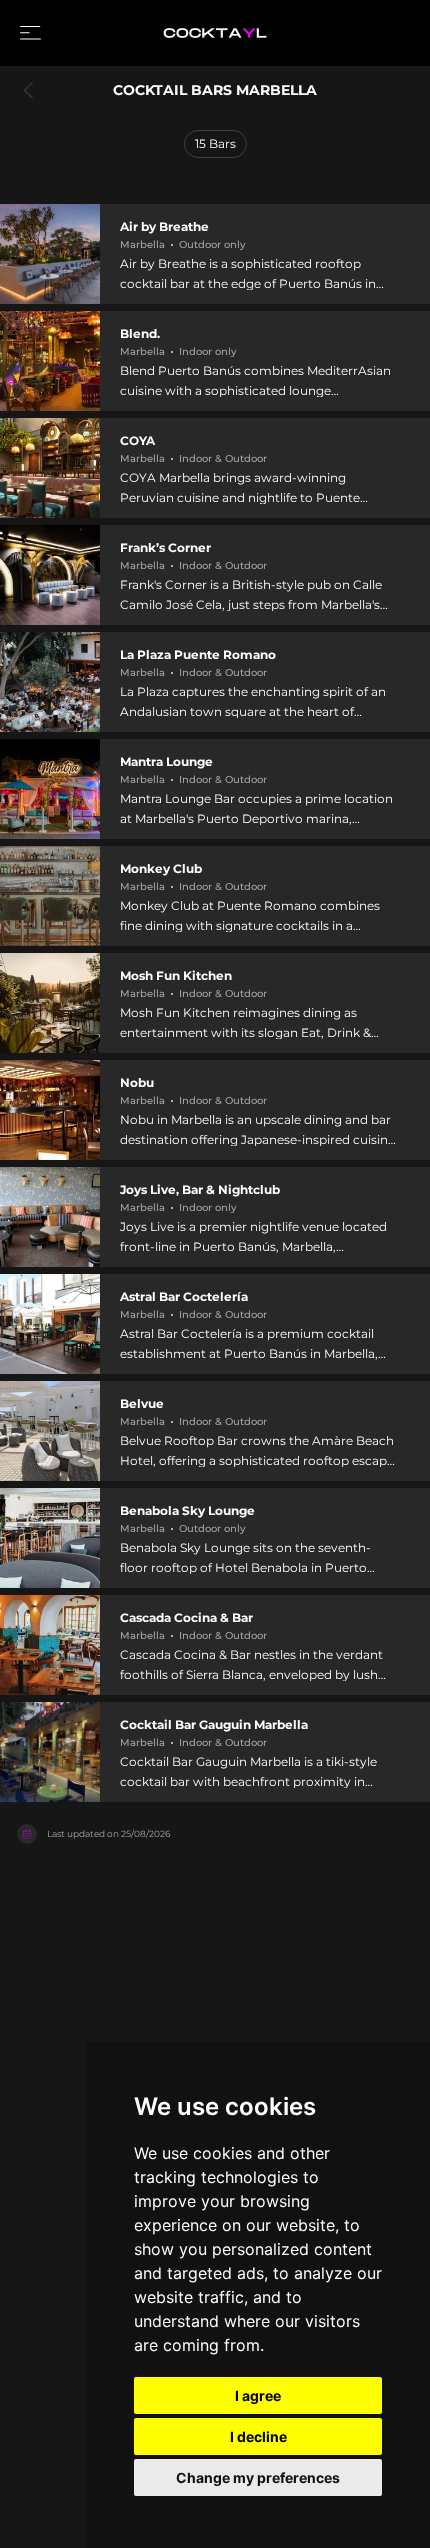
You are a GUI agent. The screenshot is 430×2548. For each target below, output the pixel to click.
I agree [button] (258, 2395)
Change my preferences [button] (258, 2477)
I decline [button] (258, 2436)
